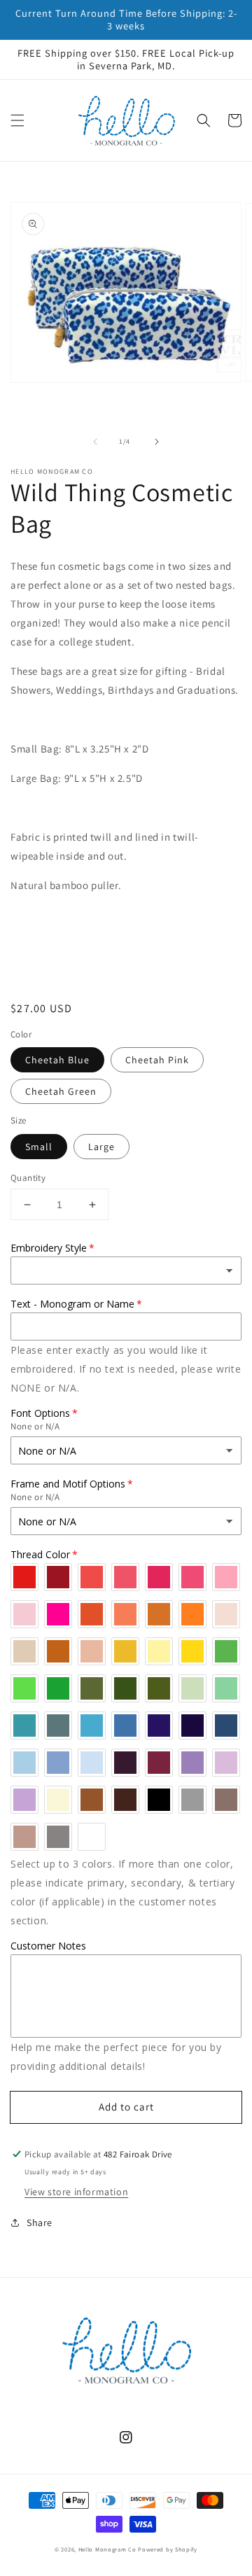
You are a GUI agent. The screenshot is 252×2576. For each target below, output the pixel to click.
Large (101, 1147)
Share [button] (40, 2222)
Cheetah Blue (57, 1060)
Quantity (28, 1178)
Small (39, 1147)
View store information (76, 2192)
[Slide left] (95, 442)
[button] (17, 120)
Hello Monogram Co (107, 2549)
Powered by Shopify (168, 2549)
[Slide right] (157, 442)
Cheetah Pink (157, 1060)
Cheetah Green (61, 1091)
